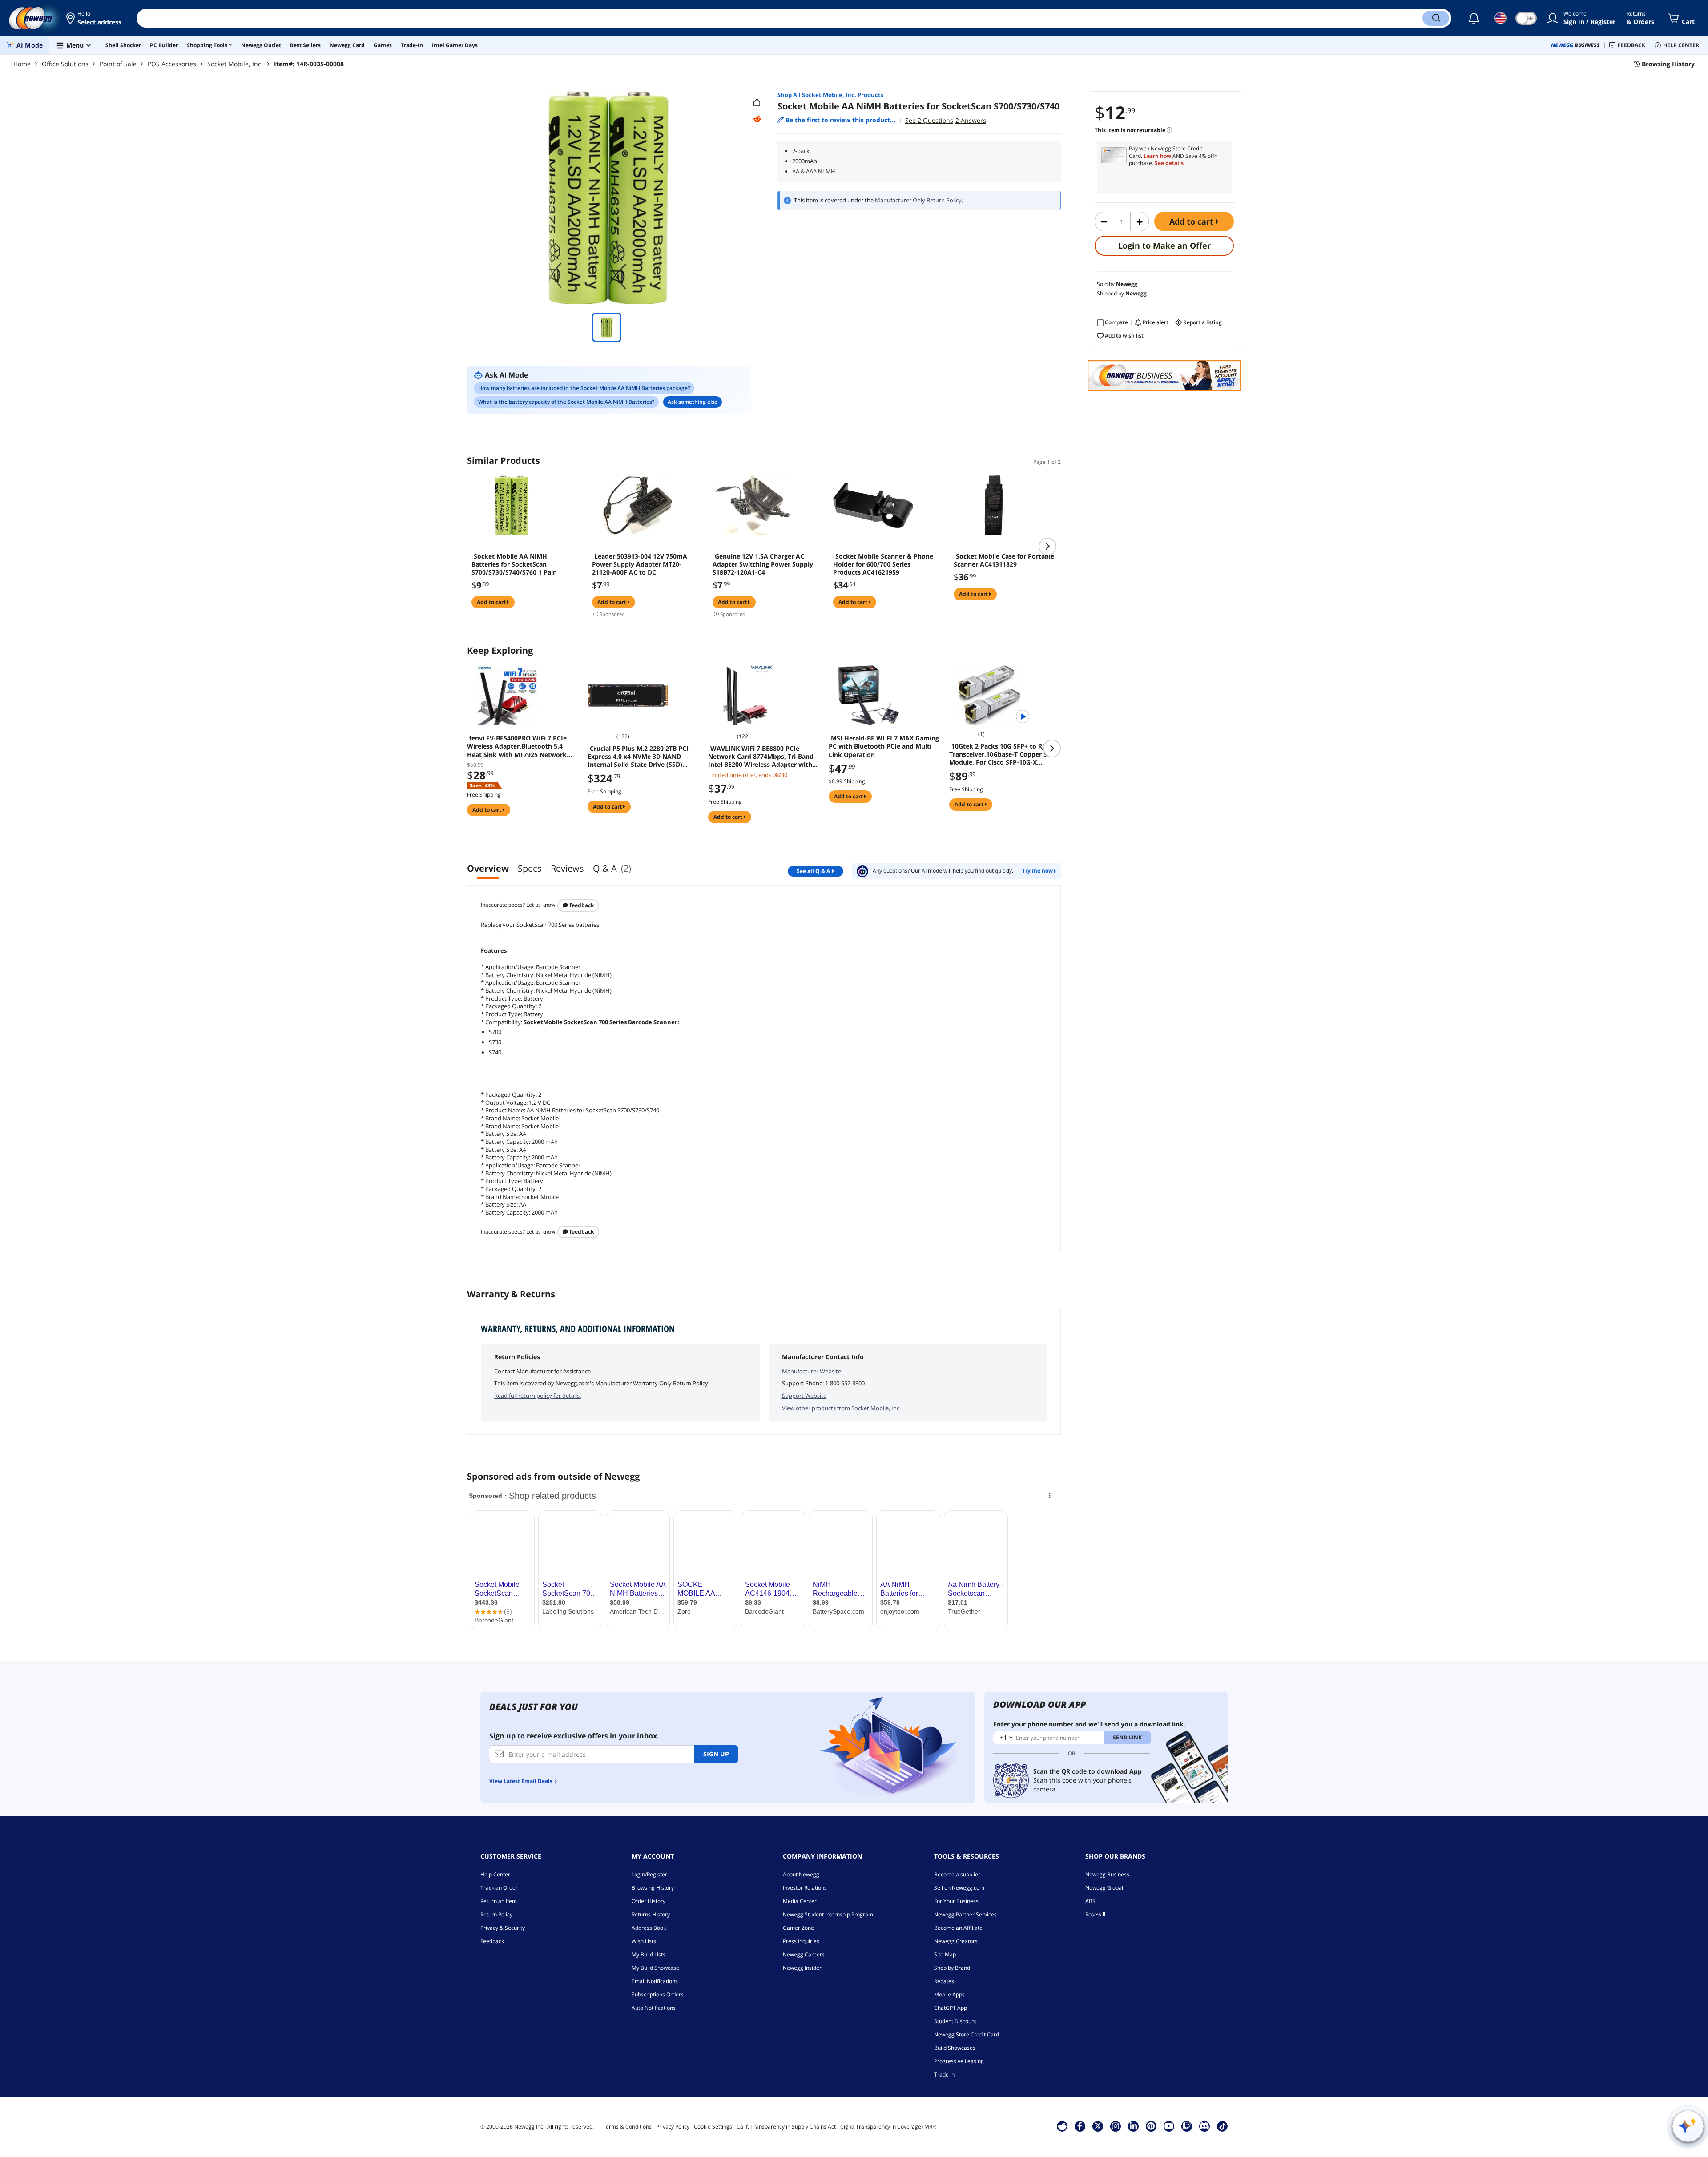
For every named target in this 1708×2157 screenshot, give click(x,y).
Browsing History (653, 1888)
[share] (757, 103)
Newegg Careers (804, 1954)
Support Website (804, 1396)
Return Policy (496, 1914)
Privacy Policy (673, 2127)
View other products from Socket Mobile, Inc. (841, 1408)
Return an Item (499, 1901)
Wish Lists (644, 1941)
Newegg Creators (956, 1941)
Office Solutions (65, 64)
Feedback (581, 905)
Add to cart (1192, 221)
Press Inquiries (801, 1941)
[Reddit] (757, 119)
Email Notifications (655, 1981)
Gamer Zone (798, 1928)
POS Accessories (172, 64)
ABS (1090, 1901)
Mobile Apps (949, 1994)
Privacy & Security (503, 1928)
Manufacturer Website (812, 1371)
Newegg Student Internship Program (828, 1914)
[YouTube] (1169, 2126)
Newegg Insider (802, 1968)
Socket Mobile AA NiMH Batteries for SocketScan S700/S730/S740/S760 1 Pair (514, 564)
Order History (649, 1901)
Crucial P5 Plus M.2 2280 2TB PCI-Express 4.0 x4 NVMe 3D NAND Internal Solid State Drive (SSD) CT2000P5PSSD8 (639, 757)
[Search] (1436, 18)
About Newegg (801, 1874)
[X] (1098, 2126)
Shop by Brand (952, 1968)
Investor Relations (805, 1888)
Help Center (495, 1874)
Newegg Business (1107, 1874)
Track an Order (499, 1888)
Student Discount (955, 2021)
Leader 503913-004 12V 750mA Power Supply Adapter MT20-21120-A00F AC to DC (640, 564)
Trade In (944, 2075)
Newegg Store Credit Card (967, 2034)
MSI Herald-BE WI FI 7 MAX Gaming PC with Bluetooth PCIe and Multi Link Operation (884, 746)
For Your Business (956, 1901)
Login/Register (649, 1874)
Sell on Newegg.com (959, 1888)
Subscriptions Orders (658, 1994)
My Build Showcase (655, 1968)
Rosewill (1095, 1914)
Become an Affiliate (958, 1928)
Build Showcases (955, 2048)
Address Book (649, 1928)
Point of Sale (118, 64)
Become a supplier (957, 1874)
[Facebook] (1080, 2126)
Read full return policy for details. (538, 1396)
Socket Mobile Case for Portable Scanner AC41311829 (1004, 560)
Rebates (944, 1981)
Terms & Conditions (627, 2127)
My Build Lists (649, 1954)
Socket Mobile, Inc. (235, 64)
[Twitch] (1187, 2126)
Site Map (945, 1954)
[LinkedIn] (1133, 2126)
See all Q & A (813, 871)
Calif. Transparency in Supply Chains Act (786, 2127)
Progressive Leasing (959, 2061)
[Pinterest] (1151, 2126)
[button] (95, 18)
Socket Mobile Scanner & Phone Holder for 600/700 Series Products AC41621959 (883, 564)
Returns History (651, 1914)
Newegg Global (1104, 1888)
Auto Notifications (654, 2008)
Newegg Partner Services (965, 1914)
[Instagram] (1116, 2126)
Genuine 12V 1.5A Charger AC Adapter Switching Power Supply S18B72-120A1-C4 (763, 564)
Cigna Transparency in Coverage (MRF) (888, 2127)
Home (22, 64)
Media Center (800, 1901)
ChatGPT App (951, 2008)
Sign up (716, 1754)
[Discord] (1204, 2126)
